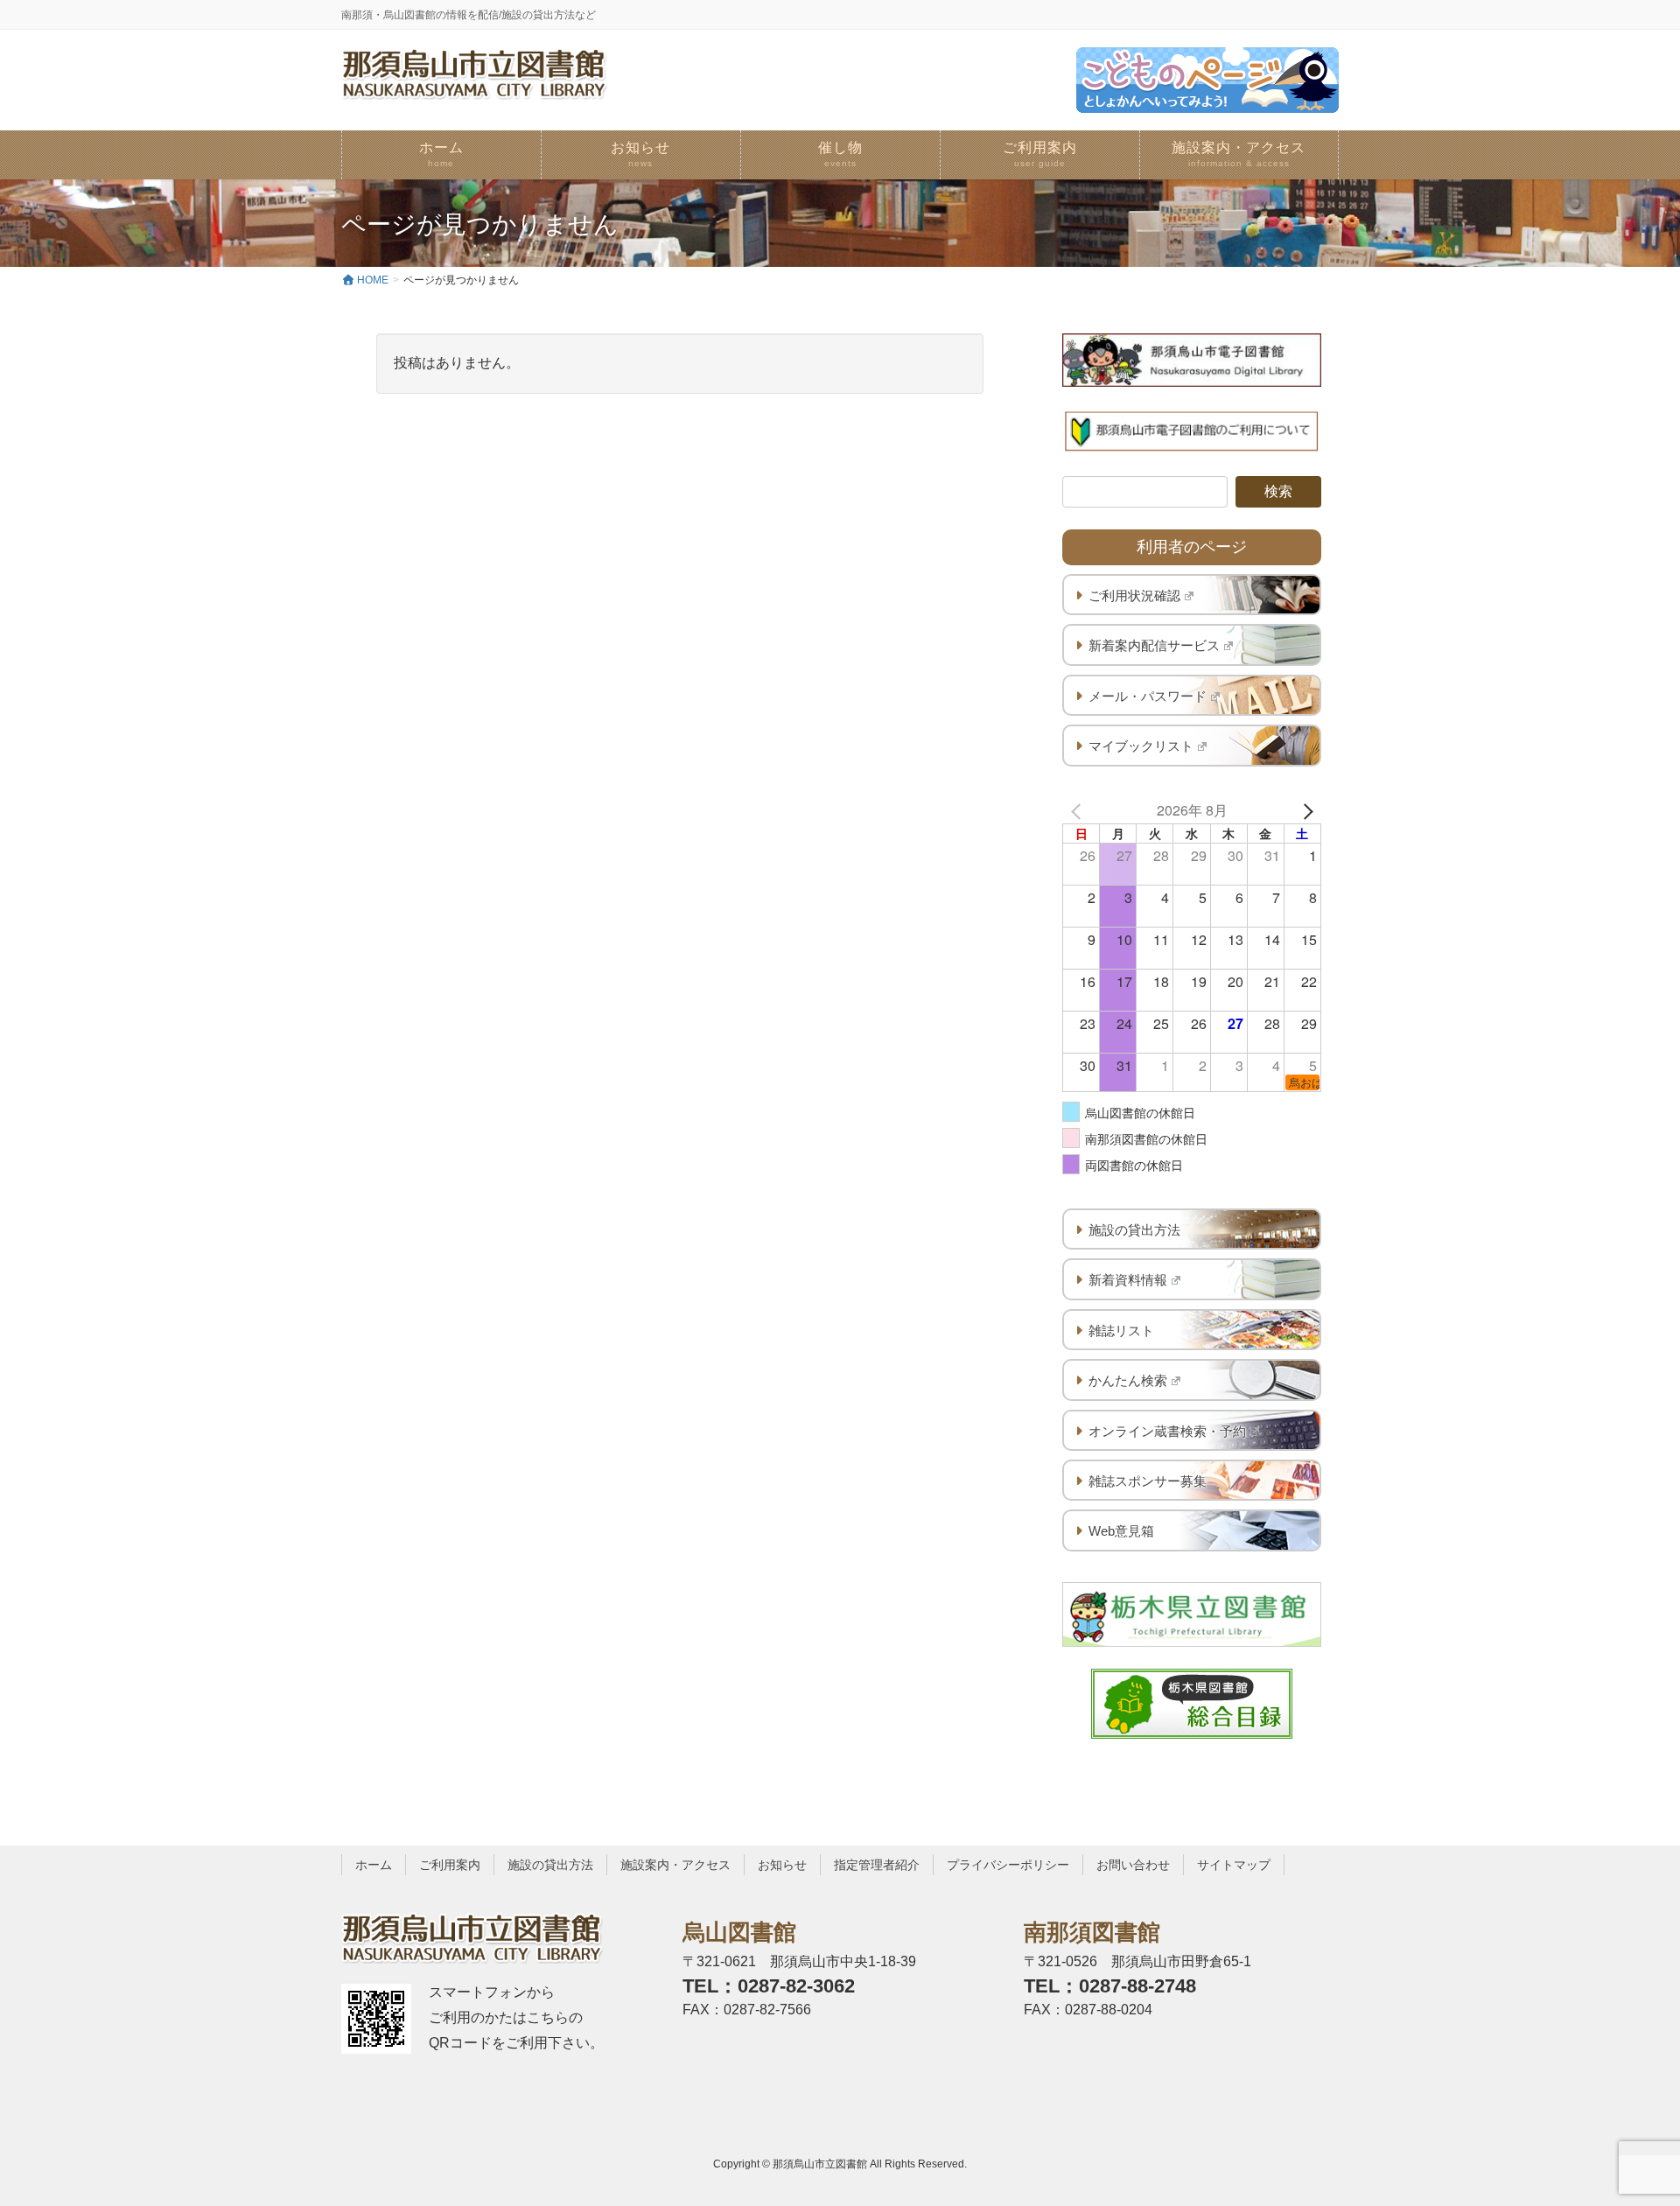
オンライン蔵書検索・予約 (1167, 1431)
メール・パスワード (1148, 696)
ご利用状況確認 (1134, 595)
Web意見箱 (1121, 1531)
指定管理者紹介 (877, 1865)
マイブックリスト (1141, 746)
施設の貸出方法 (1134, 1230)
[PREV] (1079, 811)
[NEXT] (1305, 811)
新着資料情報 (1128, 1280)
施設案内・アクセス (675, 1865)
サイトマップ (1234, 1865)
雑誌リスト (1121, 1331)
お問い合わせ (1133, 1865)
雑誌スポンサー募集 (1148, 1481)
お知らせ (782, 1865)
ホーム (374, 1865)
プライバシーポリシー (1008, 1865)
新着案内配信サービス (1154, 645)
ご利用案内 (450, 1865)
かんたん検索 (1128, 1380)
